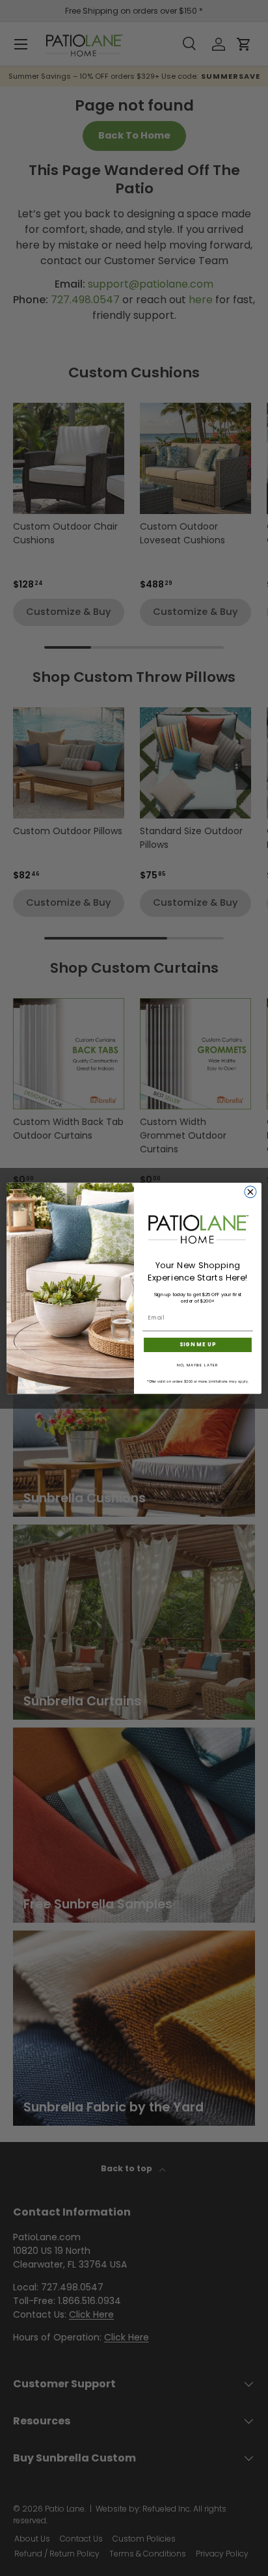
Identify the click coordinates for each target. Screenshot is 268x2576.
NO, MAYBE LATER (198, 1365)
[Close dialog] (250, 1191)
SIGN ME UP (198, 1344)
